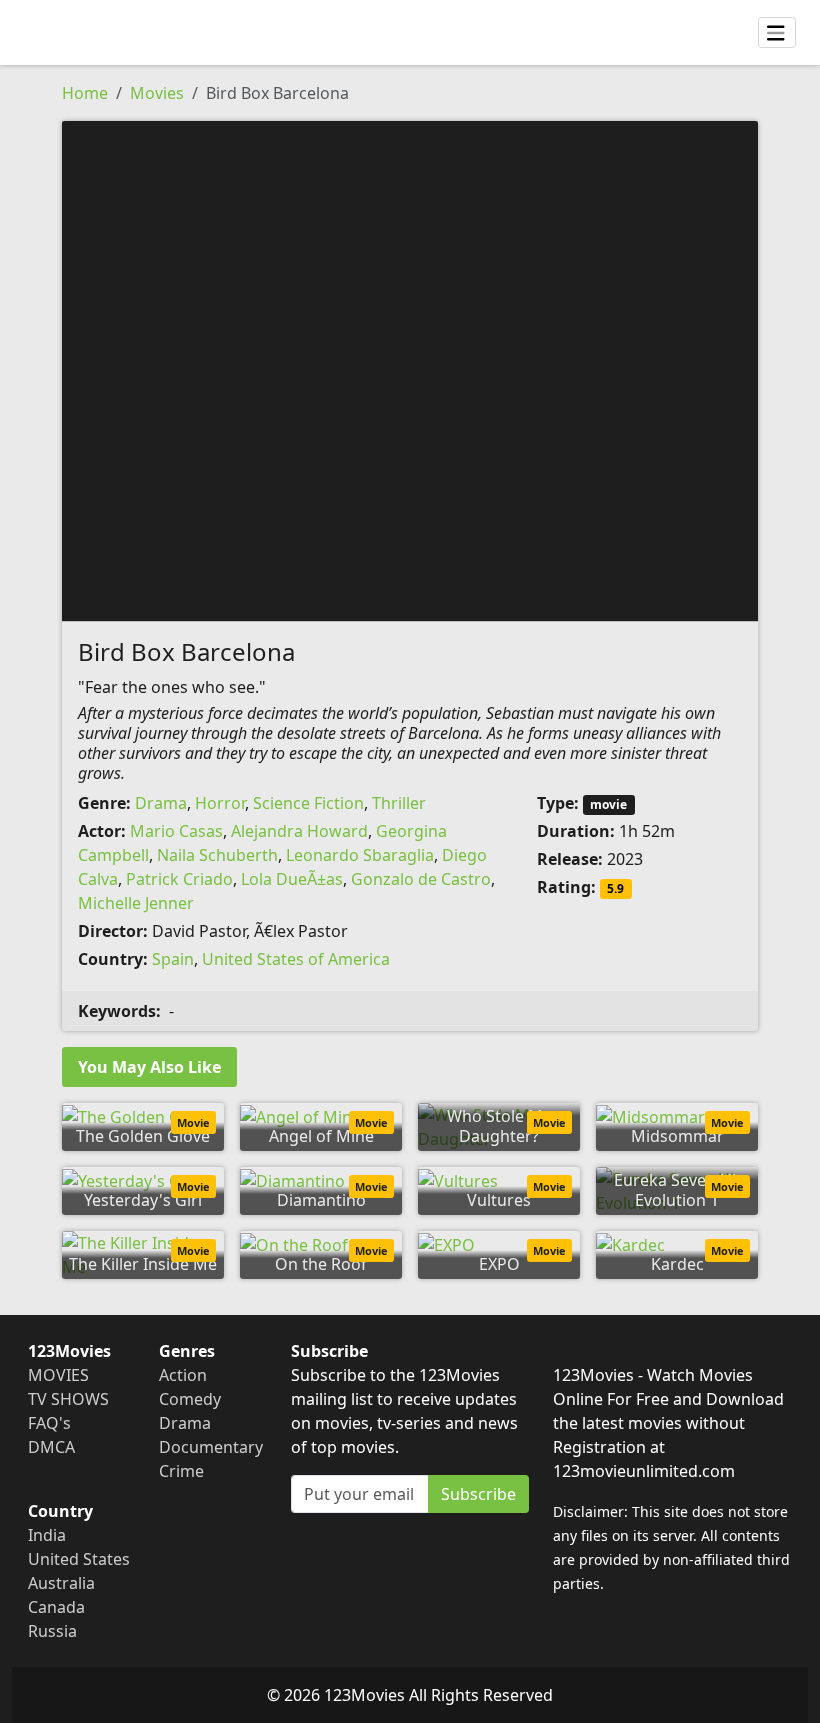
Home (85, 93)
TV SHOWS (68, 1399)
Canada (56, 1607)
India (47, 1535)
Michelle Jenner (136, 903)
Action (183, 1375)
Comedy (190, 1399)
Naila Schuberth (217, 855)
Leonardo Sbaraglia (360, 855)
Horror (220, 803)
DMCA (51, 1447)
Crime (181, 1471)
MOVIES (58, 1375)
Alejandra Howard (299, 831)
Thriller (399, 803)
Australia (61, 1583)
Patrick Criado (179, 879)
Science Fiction (308, 803)
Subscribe (478, 1494)
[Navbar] (777, 33)
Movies (157, 93)
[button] (410, 369)
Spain (173, 959)
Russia (52, 1631)
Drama (161, 803)
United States (79, 1559)
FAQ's (49, 1423)
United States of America (296, 959)
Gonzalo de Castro (421, 879)
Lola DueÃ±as (292, 879)
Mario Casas (176, 831)
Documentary (211, 1447)
